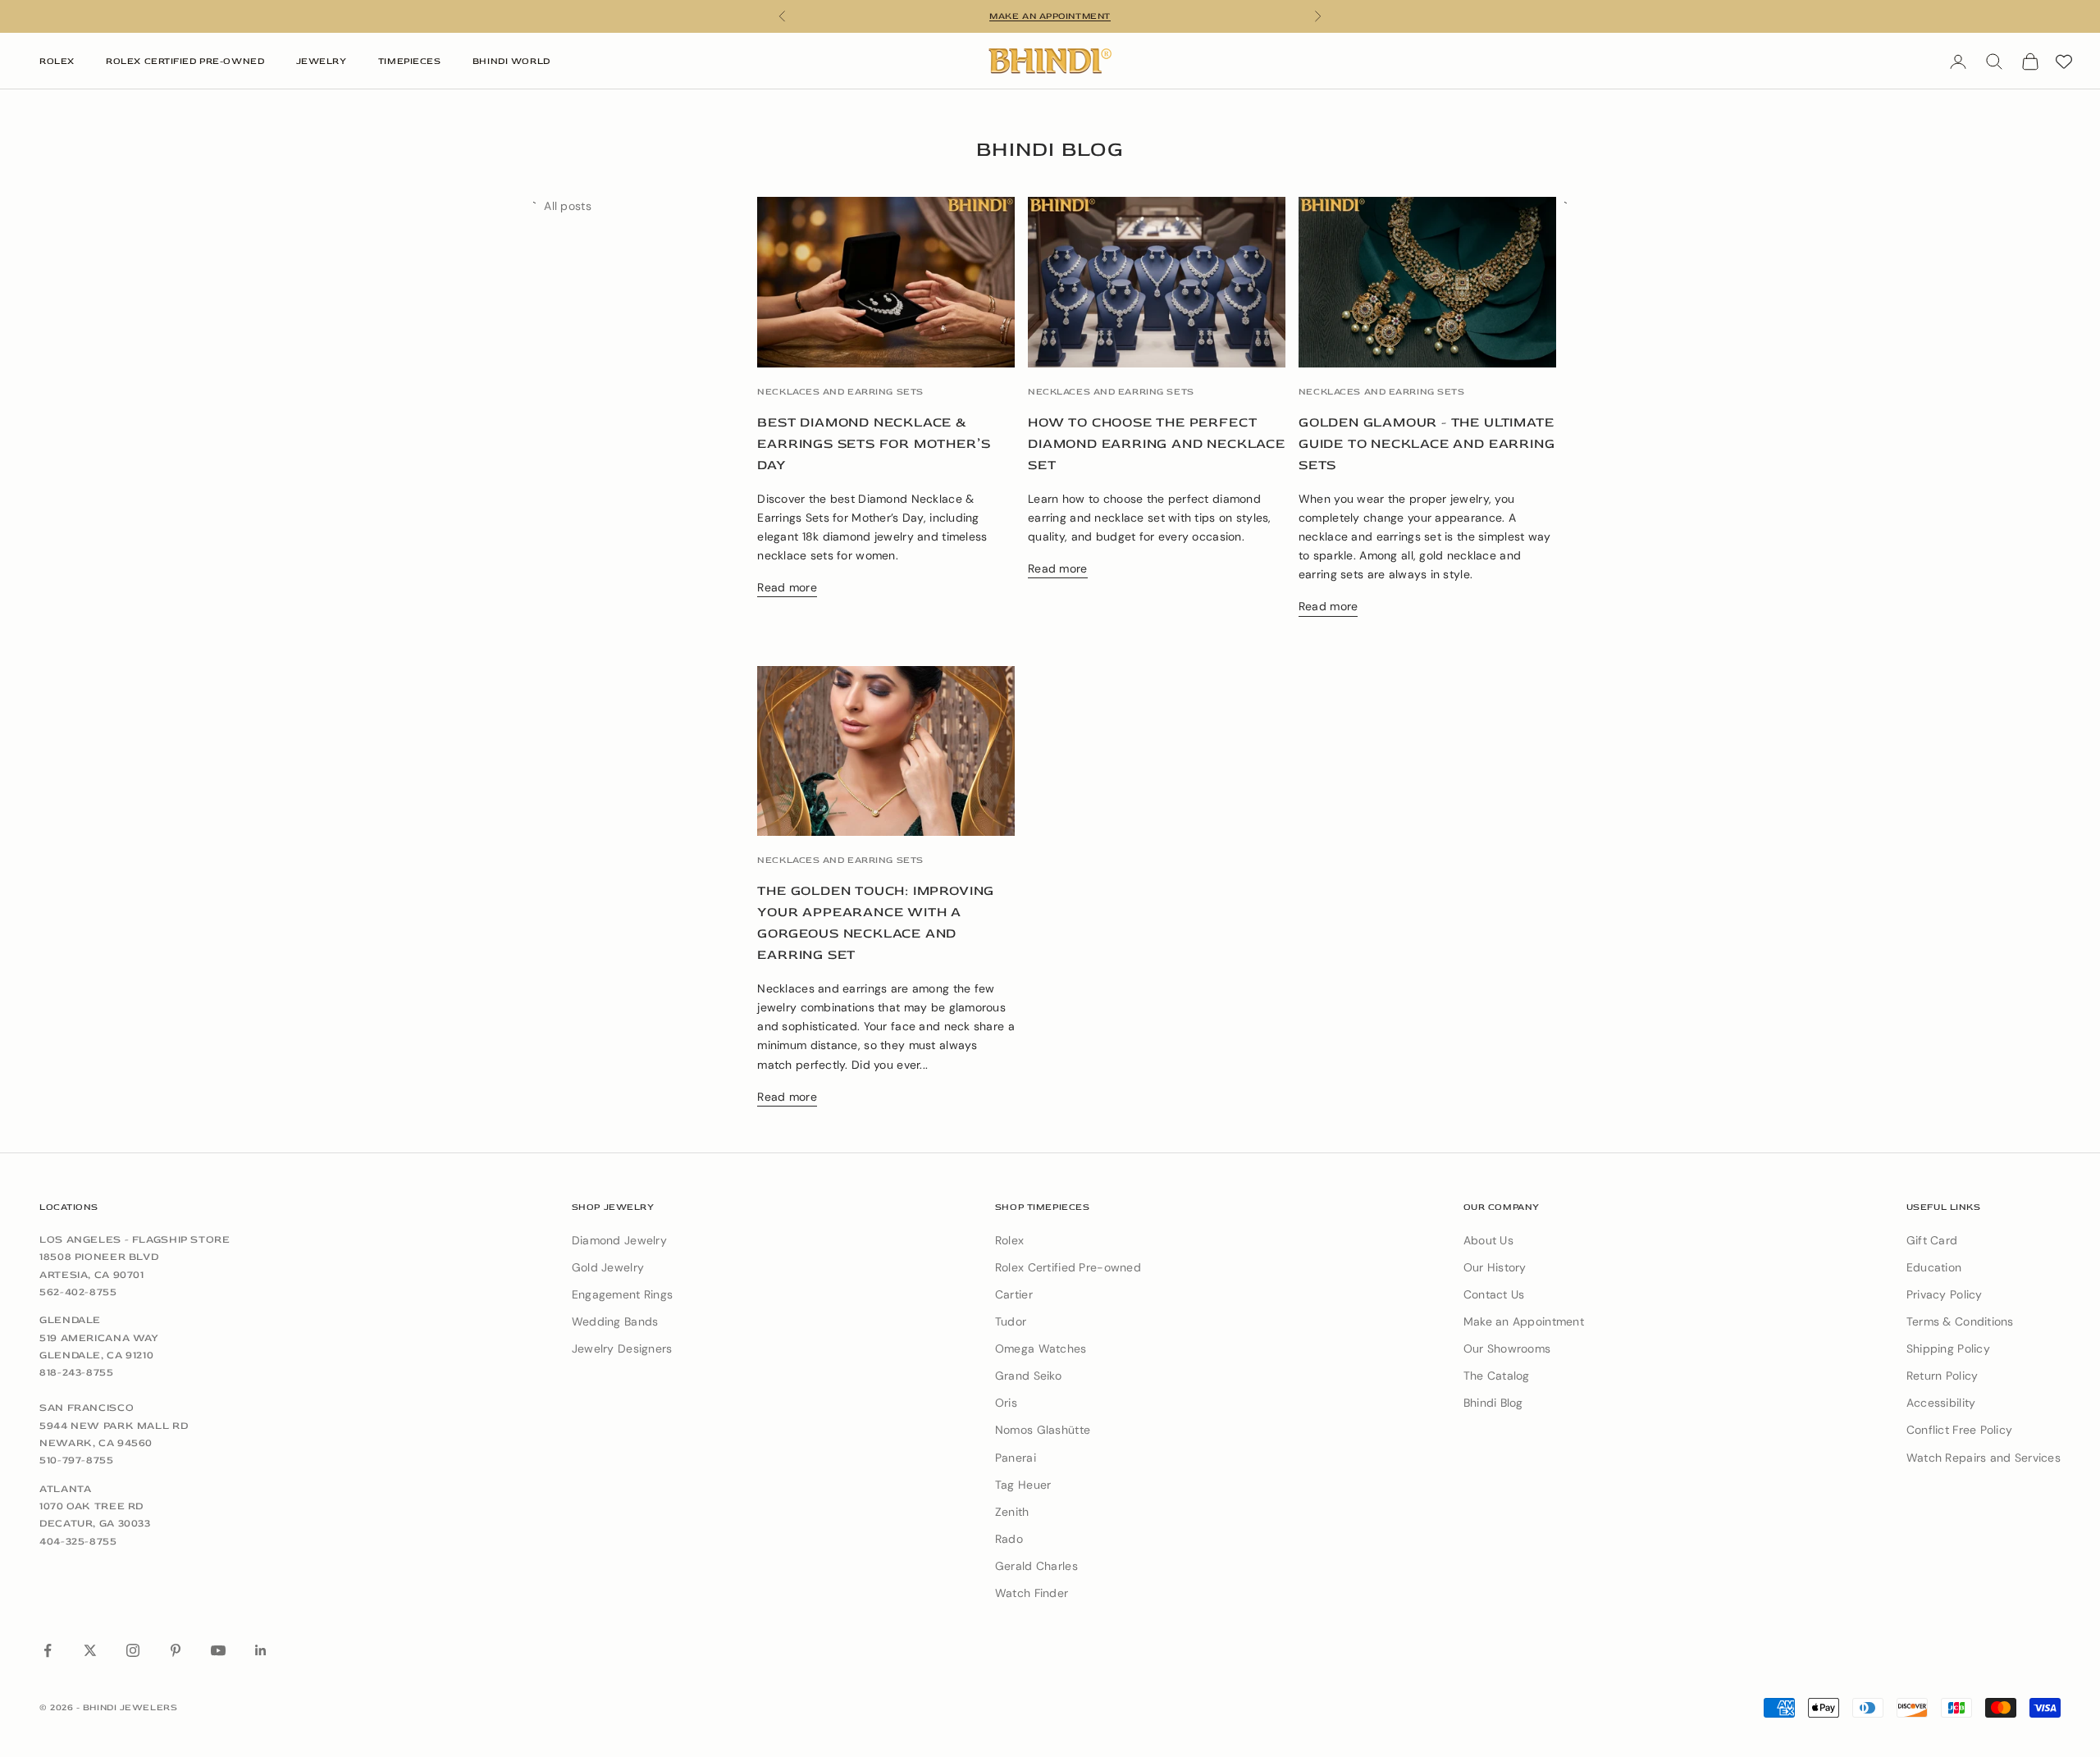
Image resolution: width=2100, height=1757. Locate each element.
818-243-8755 (77, 1372)
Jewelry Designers (622, 1349)
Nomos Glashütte (1043, 1430)
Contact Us (1494, 1294)
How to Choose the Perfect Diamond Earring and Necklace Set (1157, 444)
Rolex (57, 61)
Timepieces (410, 61)
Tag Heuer (1023, 1485)
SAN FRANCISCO (87, 1408)
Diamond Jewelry (619, 1240)
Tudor (1011, 1321)
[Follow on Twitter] (90, 1650)
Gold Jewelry (608, 1267)
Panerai (1016, 1458)
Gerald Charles (1036, 1566)
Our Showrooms (1507, 1349)
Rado (1009, 1539)
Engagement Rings (622, 1294)
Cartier (1014, 1294)
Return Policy (1942, 1376)
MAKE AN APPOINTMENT (1050, 16)
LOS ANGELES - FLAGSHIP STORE (135, 1239)
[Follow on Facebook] (48, 1650)
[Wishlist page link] (2064, 62)
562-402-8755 (78, 1292)
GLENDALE (70, 1320)
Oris (1006, 1403)
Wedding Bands (615, 1321)
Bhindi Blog (1493, 1403)
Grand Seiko (1028, 1376)
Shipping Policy (1948, 1349)
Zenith (1012, 1512)
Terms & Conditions (1960, 1321)
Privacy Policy (1945, 1294)
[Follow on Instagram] (133, 1650)
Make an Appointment (1524, 1321)
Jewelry (322, 61)
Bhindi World (511, 61)
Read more (787, 587)
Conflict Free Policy (1960, 1430)
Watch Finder (1032, 1593)
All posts (568, 206)
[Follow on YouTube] (218, 1650)
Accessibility (1941, 1403)
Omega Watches (1041, 1349)
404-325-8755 (78, 1541)
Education (1934, 1267)
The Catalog (1497, 1376)
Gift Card (1932, 1240)
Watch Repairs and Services (1984, 1458)
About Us (1488, 1240)
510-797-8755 (77, 1460)
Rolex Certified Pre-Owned (185, 61)
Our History (1495, 1267)
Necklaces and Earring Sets (840, 392)
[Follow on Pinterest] (176, 1650)
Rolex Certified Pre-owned (1068, 1267)
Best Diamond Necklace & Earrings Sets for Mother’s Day (874, 444)
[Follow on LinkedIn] (261, 1650)
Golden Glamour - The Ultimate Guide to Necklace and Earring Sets (1427, 444)
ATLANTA (65, 1489)
